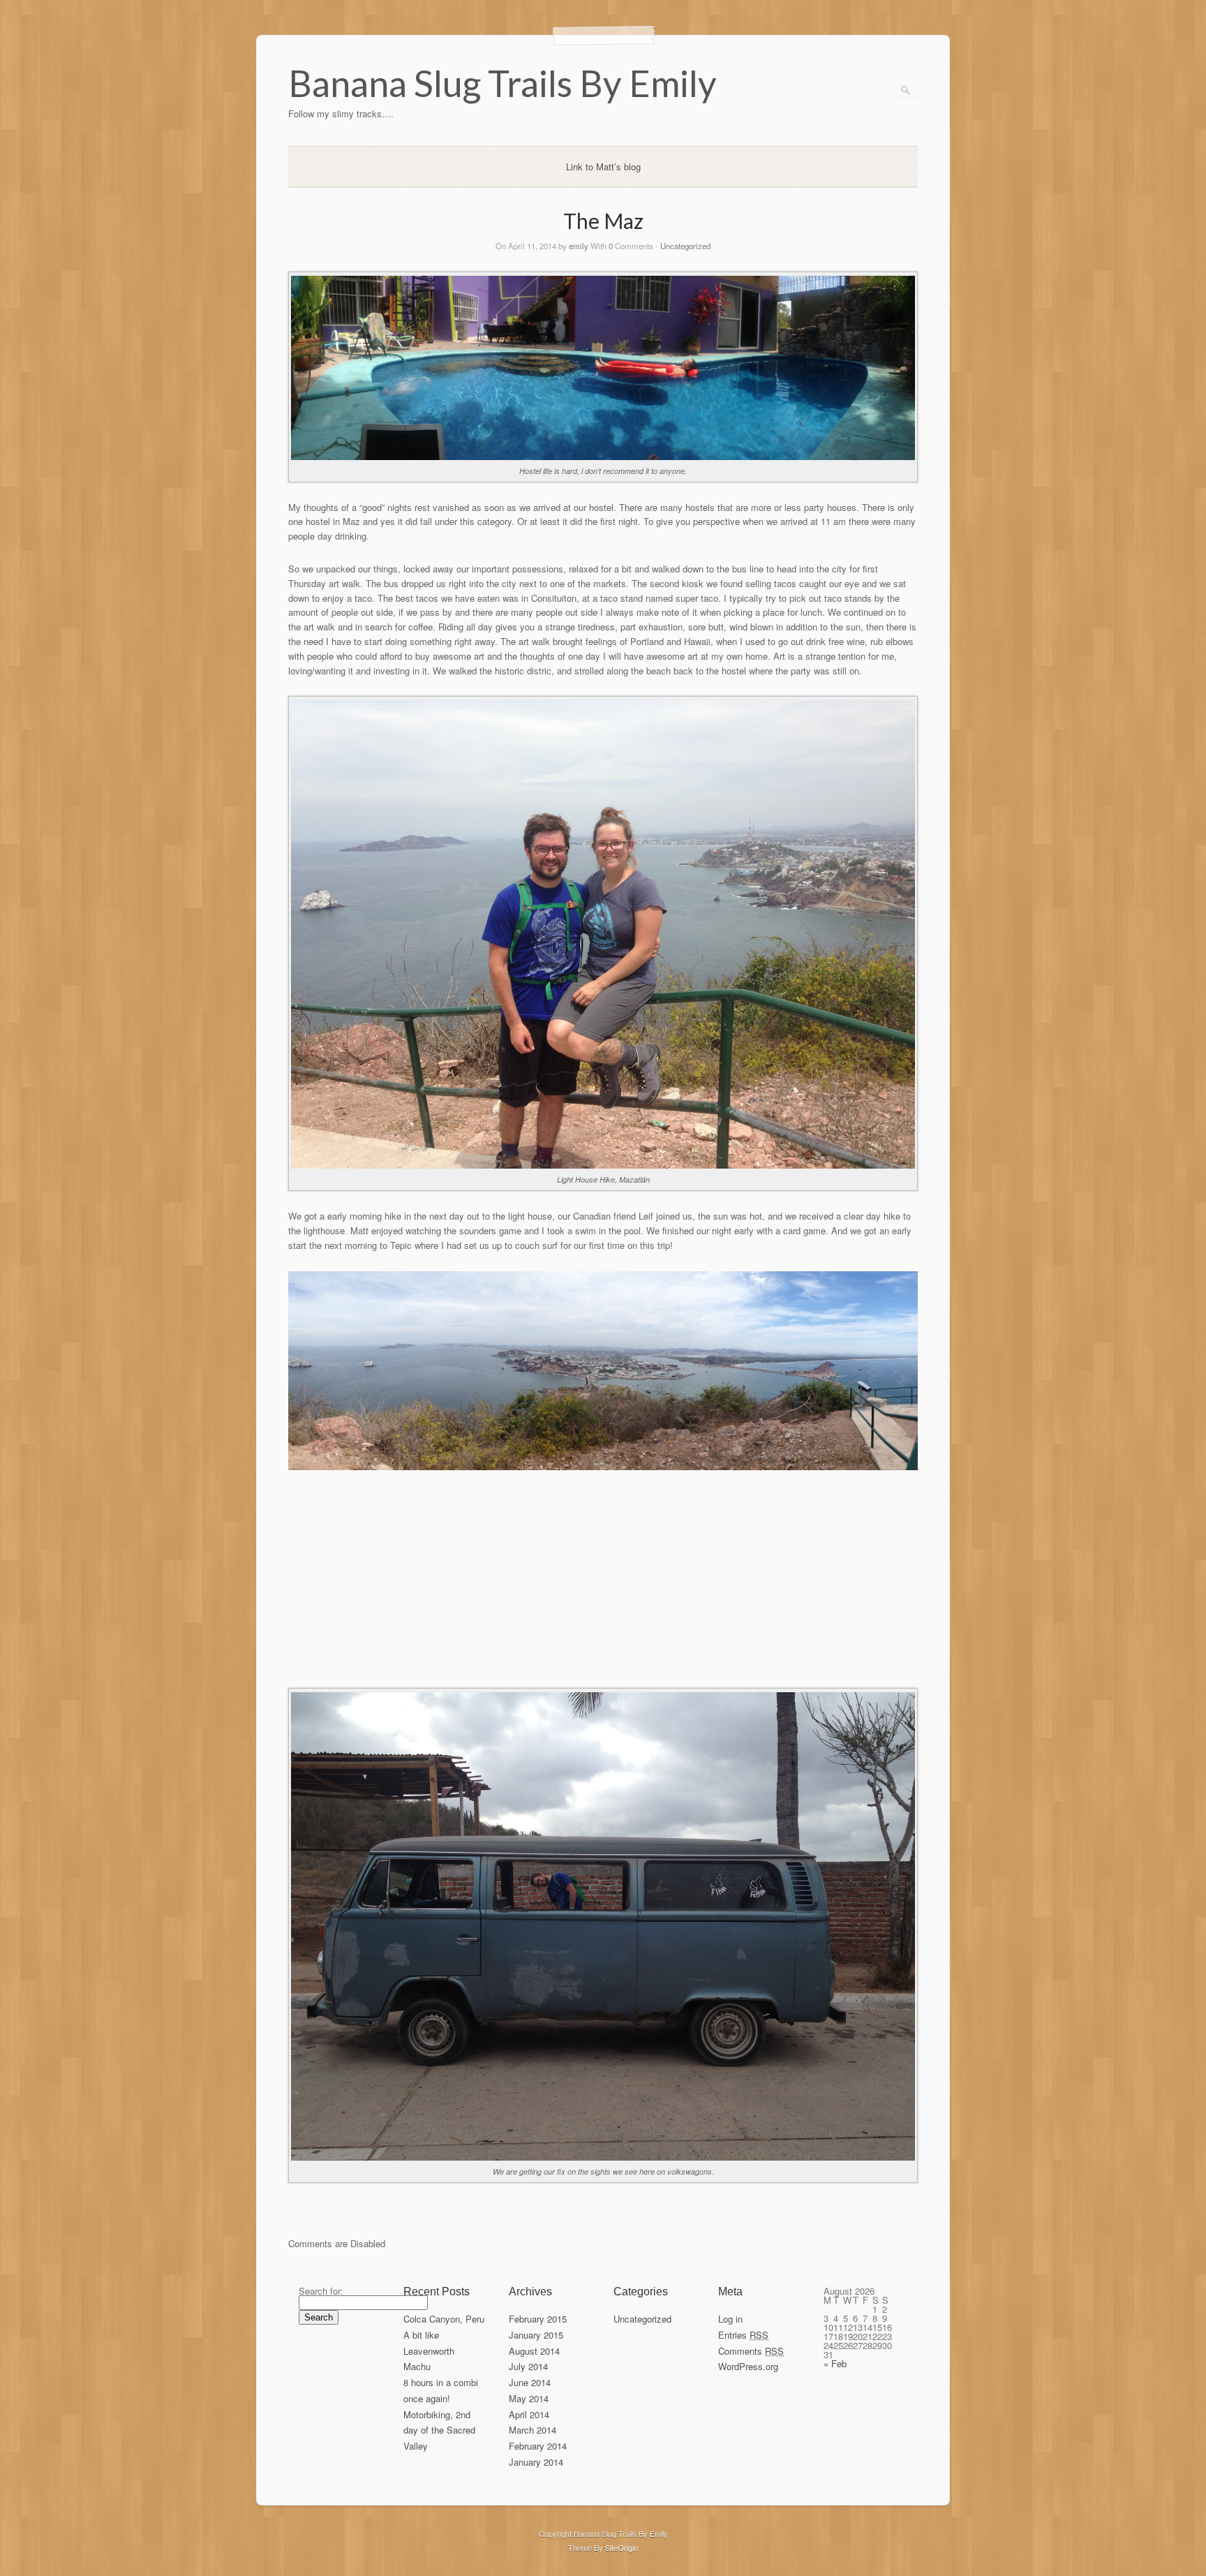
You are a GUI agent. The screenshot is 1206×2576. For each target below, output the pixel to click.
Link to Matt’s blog (603, 166)
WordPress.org (748, 2366)
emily (579, 246)
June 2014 (530, 2382)
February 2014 (538, 2446)
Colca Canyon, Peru (444, 2319)
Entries (743, 2335)
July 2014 (528, 2366)
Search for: (321, 2291)
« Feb (835, 2363)
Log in (730, 2319)
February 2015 (538, 2319)
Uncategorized (685, 246)
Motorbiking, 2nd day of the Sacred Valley (439, 2430)
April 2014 (529, 2414)
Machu (417, 2366)
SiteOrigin (621, 2547)
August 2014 (534, 2351)
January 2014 (536, 2462)
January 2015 (536, 2335)
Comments (751, 2351)
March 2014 (533, 2430)
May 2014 (529, 2398)
